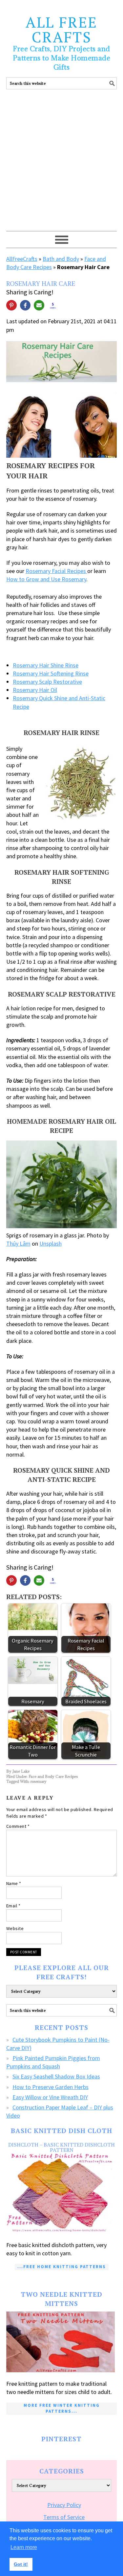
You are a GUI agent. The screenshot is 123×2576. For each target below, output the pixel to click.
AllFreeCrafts (22, 259)
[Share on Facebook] (25, 305)
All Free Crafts (61, 29)
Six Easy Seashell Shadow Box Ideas (56, 2076)
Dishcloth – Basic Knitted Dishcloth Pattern (61, 2147)
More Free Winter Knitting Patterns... (62, 2408)
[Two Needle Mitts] (62, 2342)
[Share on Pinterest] (11, 305)
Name (14, 1883)
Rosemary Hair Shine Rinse (46, 665)
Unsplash (51, 1243)
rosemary (39, 1781)
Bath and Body (61, 259)
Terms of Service (64, 2517)
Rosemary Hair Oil (35, 690)
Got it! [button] (21, 2564)
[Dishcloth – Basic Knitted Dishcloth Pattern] (62, 2193)
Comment (18, 1826)
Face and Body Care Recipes (53, 1776)
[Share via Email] (39, 305)
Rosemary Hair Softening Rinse (51, 673)
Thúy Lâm (18, 1243)
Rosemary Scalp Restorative (47, 682)
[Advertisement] (61, 166)
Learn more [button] (24, 2547)
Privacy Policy (64, 2505)
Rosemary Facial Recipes (56, 571)
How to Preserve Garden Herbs (51, 2087)
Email (13, 1906)
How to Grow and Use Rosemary (46, 579)
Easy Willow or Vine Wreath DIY (50, 2097)
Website (15, 1928)
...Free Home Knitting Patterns (62, 2267)
